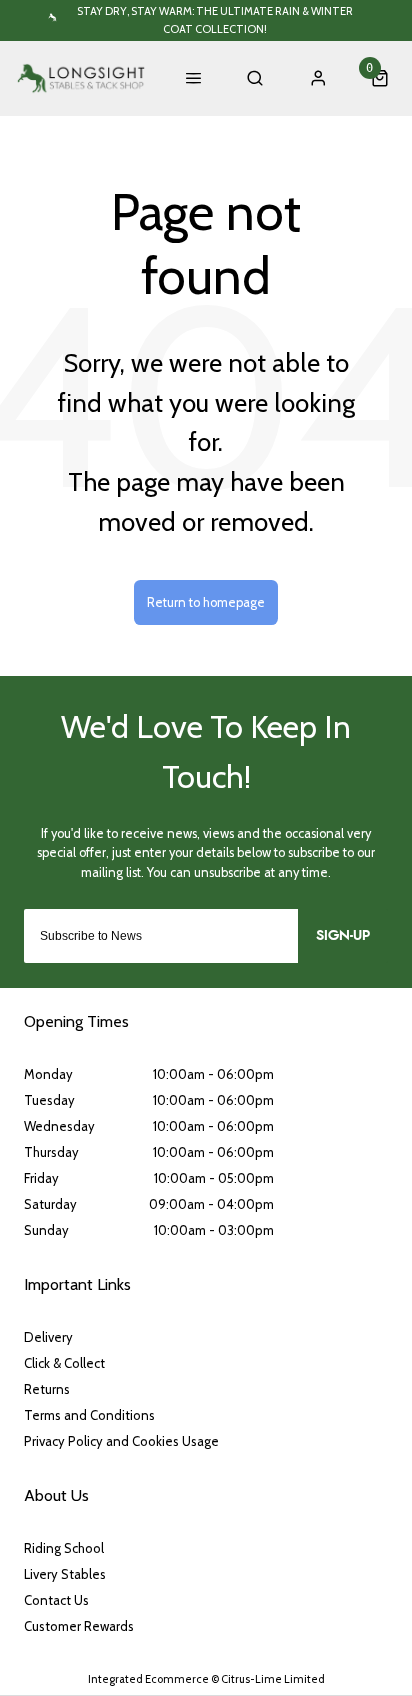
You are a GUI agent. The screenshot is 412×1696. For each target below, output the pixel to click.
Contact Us (56, 1600)
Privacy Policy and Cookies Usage (121, 1441)
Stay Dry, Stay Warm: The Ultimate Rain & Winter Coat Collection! (215, 19)
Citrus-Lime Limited (273, 1679)
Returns (47, 1389)
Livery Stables (65, 1574)
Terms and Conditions (89, 1415)
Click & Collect (64, 1363)
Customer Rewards (79, 1626)
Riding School (64, 1548)
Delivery (48, 1337)
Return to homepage (206, 602)
